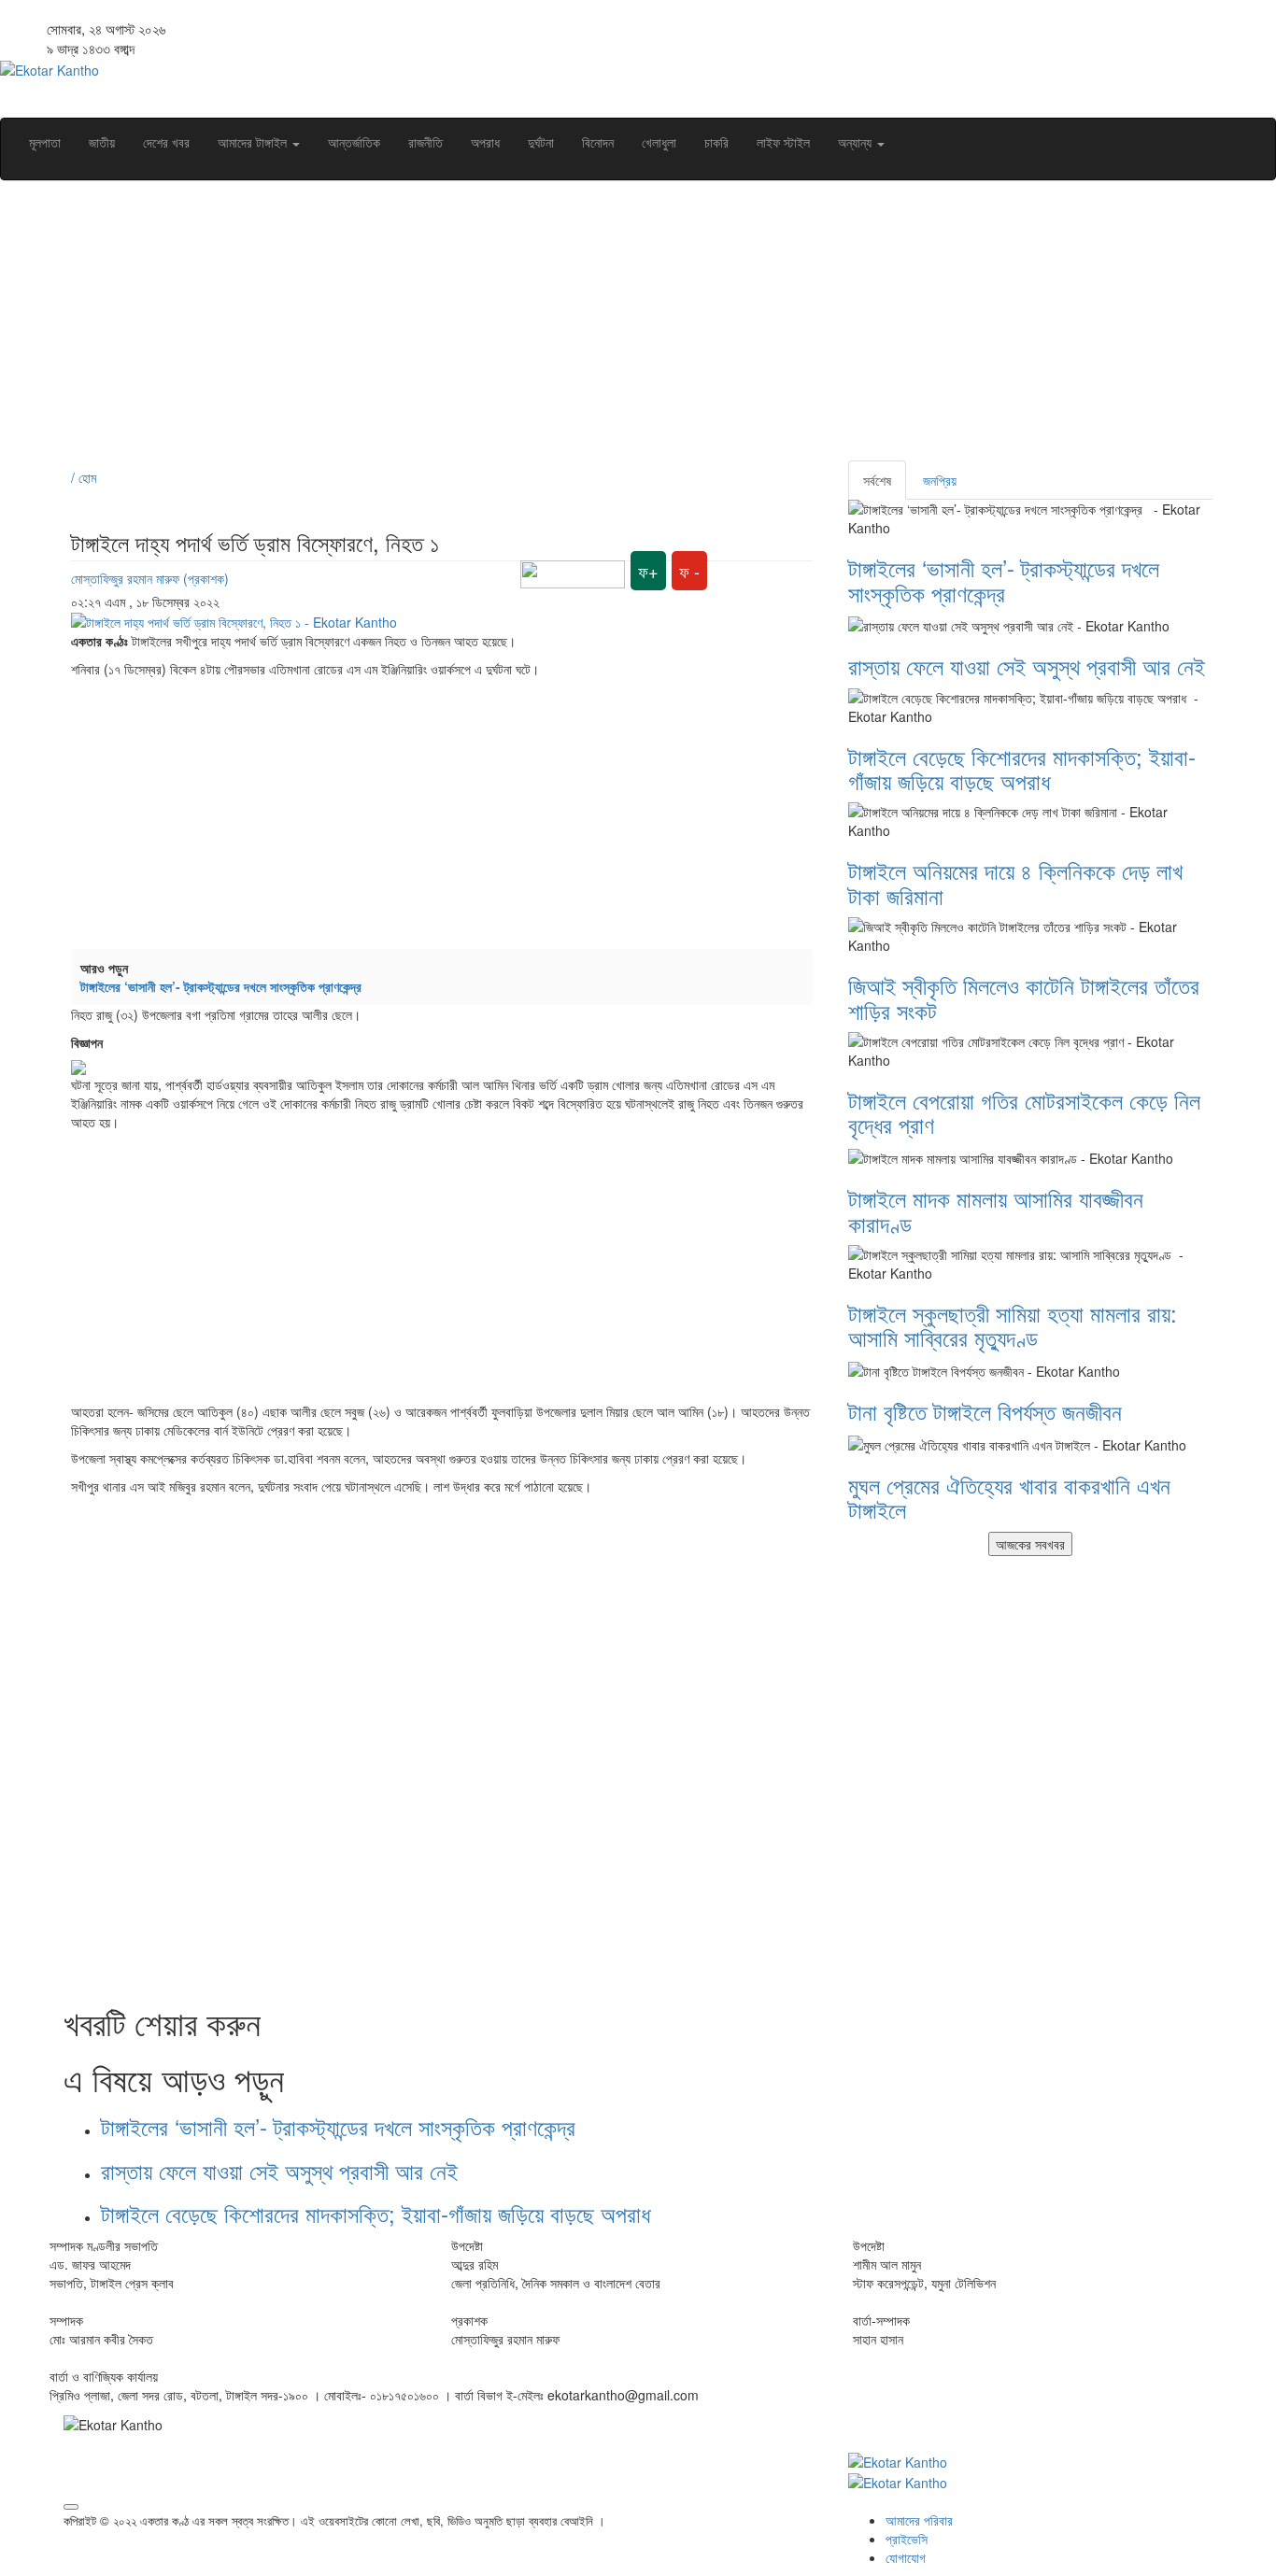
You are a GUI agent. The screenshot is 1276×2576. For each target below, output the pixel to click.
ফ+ (648, 571)
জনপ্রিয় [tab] (940, 480)
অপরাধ (485, 142)
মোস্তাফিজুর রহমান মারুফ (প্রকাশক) (150, 578)
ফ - (689, 571)
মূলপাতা (45, 142)
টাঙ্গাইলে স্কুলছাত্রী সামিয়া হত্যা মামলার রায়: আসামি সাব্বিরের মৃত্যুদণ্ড (1013, 1325)
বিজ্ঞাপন (87, 1042)
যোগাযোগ (906, 2557)
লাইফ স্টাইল (783, 142)
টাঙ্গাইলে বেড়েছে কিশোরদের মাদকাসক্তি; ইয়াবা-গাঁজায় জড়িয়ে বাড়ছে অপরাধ (379, 2213)
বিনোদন (598, 142)
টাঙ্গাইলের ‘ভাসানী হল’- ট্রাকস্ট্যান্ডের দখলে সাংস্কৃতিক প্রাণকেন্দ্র (225, 986)
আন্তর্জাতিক (354, 142)
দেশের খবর (166, 142)
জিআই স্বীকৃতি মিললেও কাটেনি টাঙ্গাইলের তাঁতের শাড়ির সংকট (1024, 997)
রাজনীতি (425, 142)
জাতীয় (102, 142)
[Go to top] (71, 2507)
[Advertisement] (624, 330)
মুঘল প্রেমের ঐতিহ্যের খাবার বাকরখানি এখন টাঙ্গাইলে (1009, 1497)
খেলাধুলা (659, 142)
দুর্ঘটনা (541, 142)
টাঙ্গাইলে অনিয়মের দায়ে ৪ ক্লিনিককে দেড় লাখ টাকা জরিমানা (1015, 882)
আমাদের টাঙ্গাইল (254, 142)
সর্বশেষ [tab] (877, 480)
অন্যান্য (857, 142)
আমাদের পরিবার (919, 2520)
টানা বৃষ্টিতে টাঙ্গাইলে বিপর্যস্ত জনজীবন (985, 1411)
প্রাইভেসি (907, 2539)
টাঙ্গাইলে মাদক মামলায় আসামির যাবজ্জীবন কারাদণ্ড (996, 1210)
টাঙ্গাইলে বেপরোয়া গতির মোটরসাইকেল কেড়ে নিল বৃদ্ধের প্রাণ (1024, 1112)
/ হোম (84, 477)
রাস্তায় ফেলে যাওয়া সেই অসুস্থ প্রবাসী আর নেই (279, 2170)
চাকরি (716, 142)
